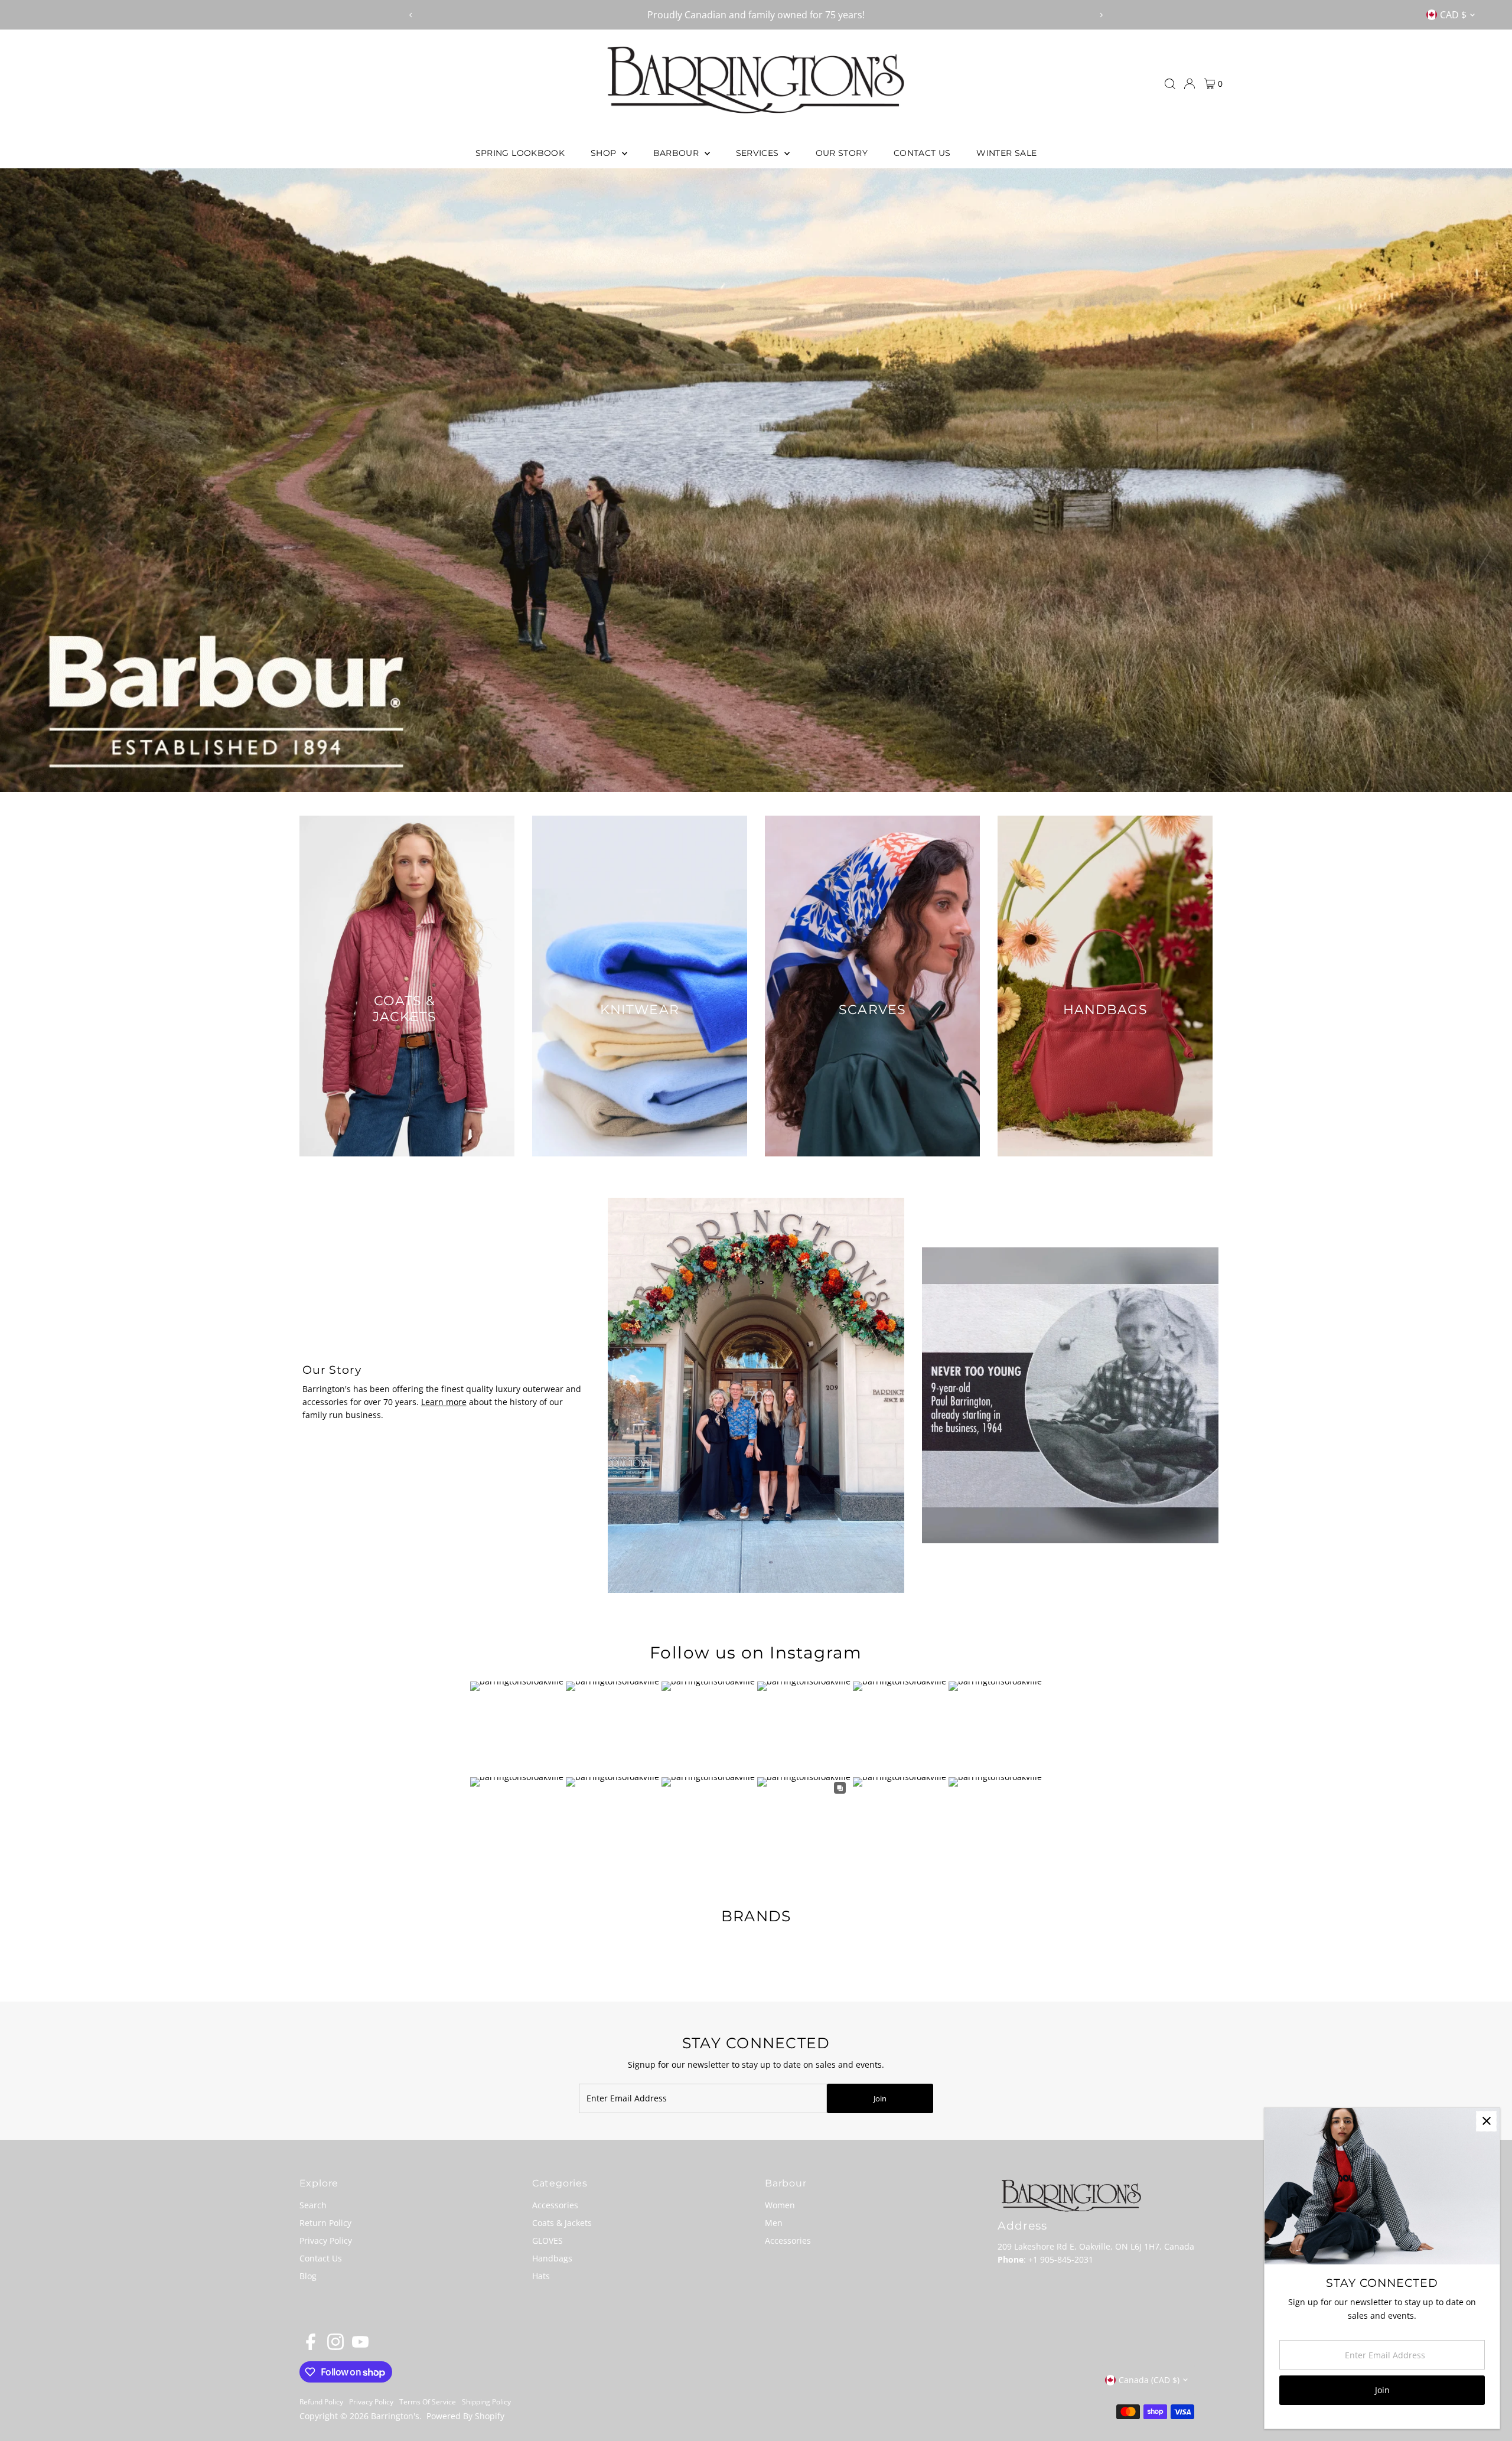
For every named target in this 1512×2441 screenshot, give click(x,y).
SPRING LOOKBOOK (520, 153)
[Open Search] (1170, 84)
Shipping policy (486, 2402)
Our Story (842, 153)
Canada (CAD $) (1149, 2380)
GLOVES (548, 2240)
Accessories (555, 2205)
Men (774, 2223)
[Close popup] (1486, 2121)
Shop (605, 153)
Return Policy (325, 2223)
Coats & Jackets (562, 2223)
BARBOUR (677, 153)
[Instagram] (335, 2347)
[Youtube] (360, 2347)
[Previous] (411, 15)
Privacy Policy (326, 2240)
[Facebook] (311, 2347)
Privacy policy (371, 2402)
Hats (541, 2276)
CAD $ (1453, 15)
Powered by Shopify (465, 2416)
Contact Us (922, 153)
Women (780, 2205)
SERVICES (759, 153)
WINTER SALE (1006, 153)
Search (313, 2205)
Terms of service (428, 2402)
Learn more (444, 1402)
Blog (308, 2276)
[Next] (1101, 15)
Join (880, 2098)
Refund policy (321, 2402)
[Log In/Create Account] (1190, 84)
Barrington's (395, 2416)
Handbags (552, 2258)
